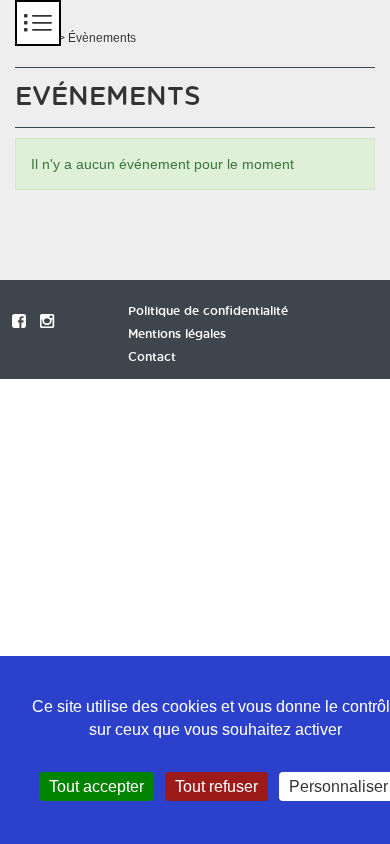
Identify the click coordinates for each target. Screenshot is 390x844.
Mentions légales (177, 334)
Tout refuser (216, 786)
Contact (152, 357)
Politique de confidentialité (208, 311)
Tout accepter (96, 786)
